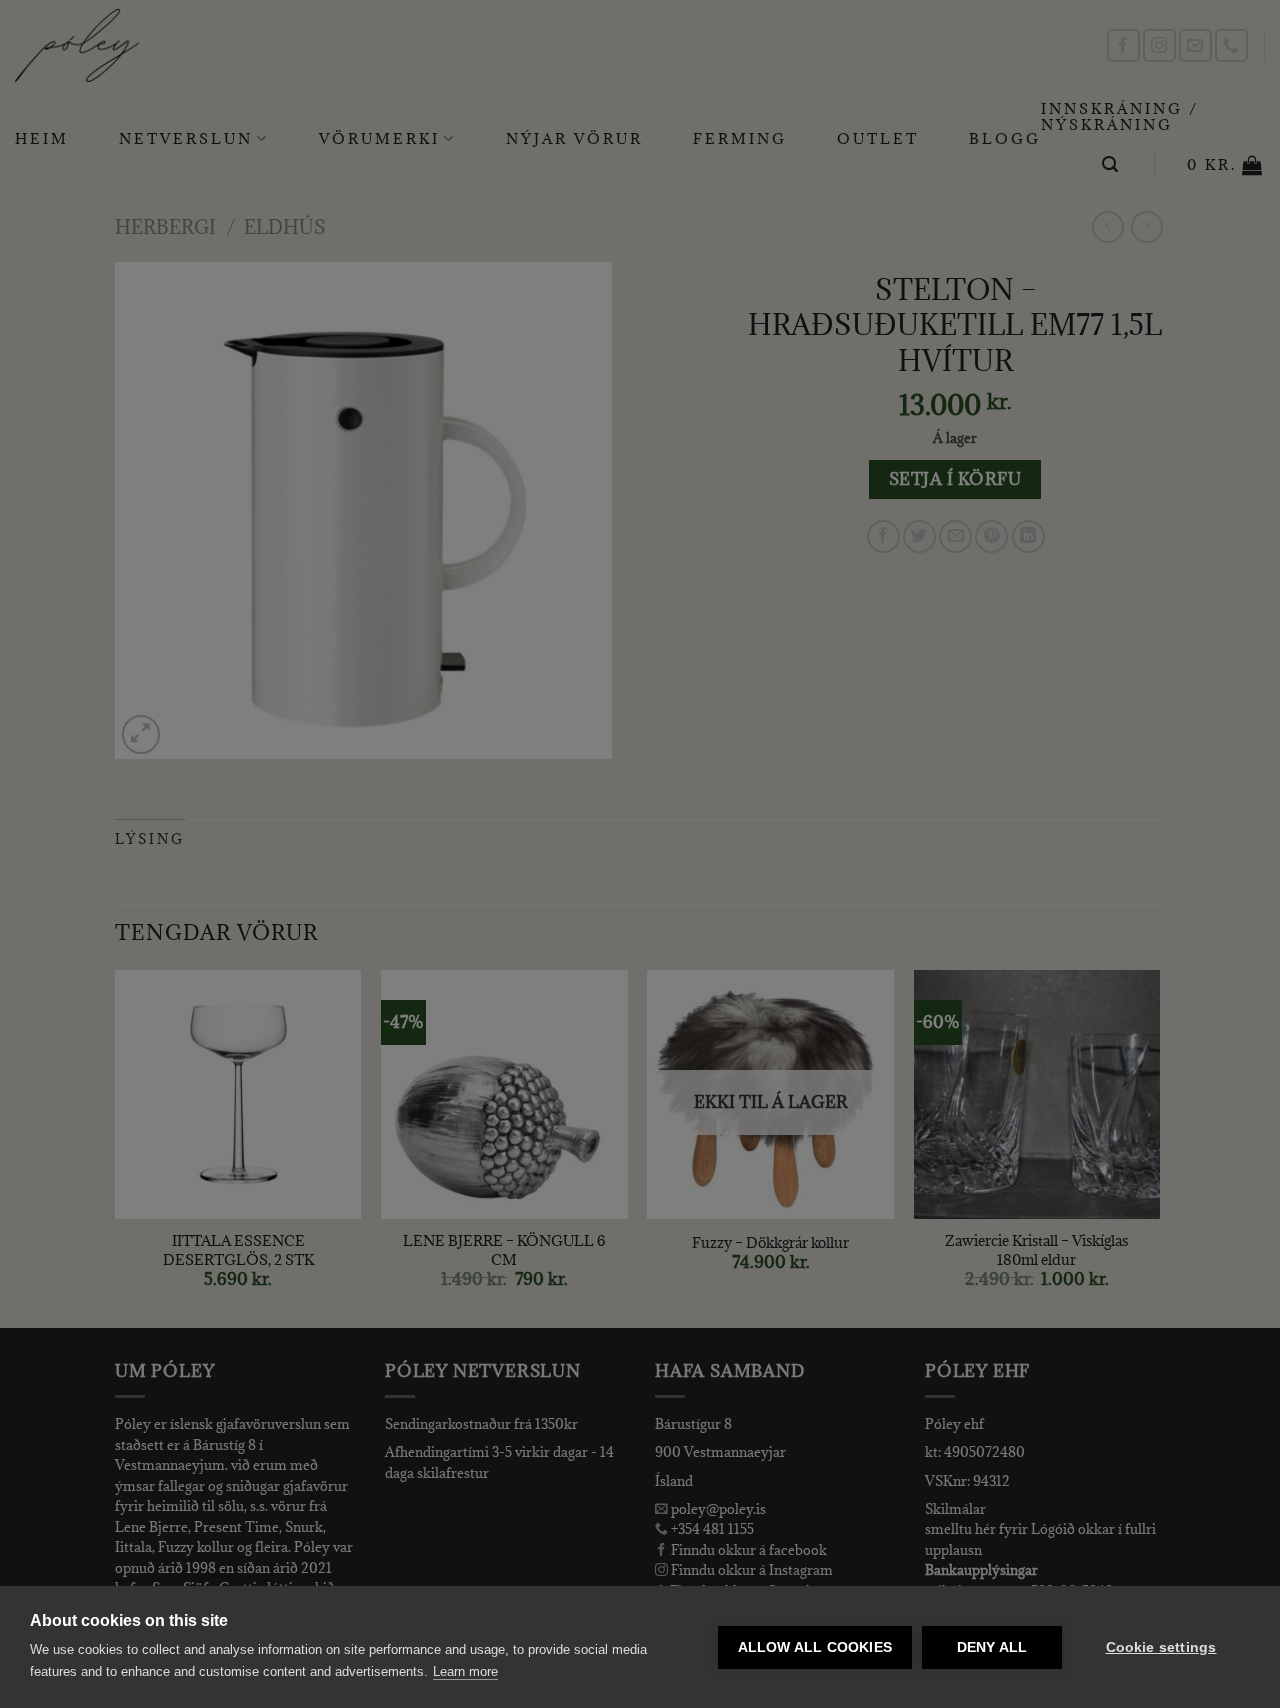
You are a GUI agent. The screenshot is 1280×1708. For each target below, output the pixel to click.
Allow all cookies (815, 1647)
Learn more (465, 1671)
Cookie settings (1161, 1647)
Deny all (992, 1647)
